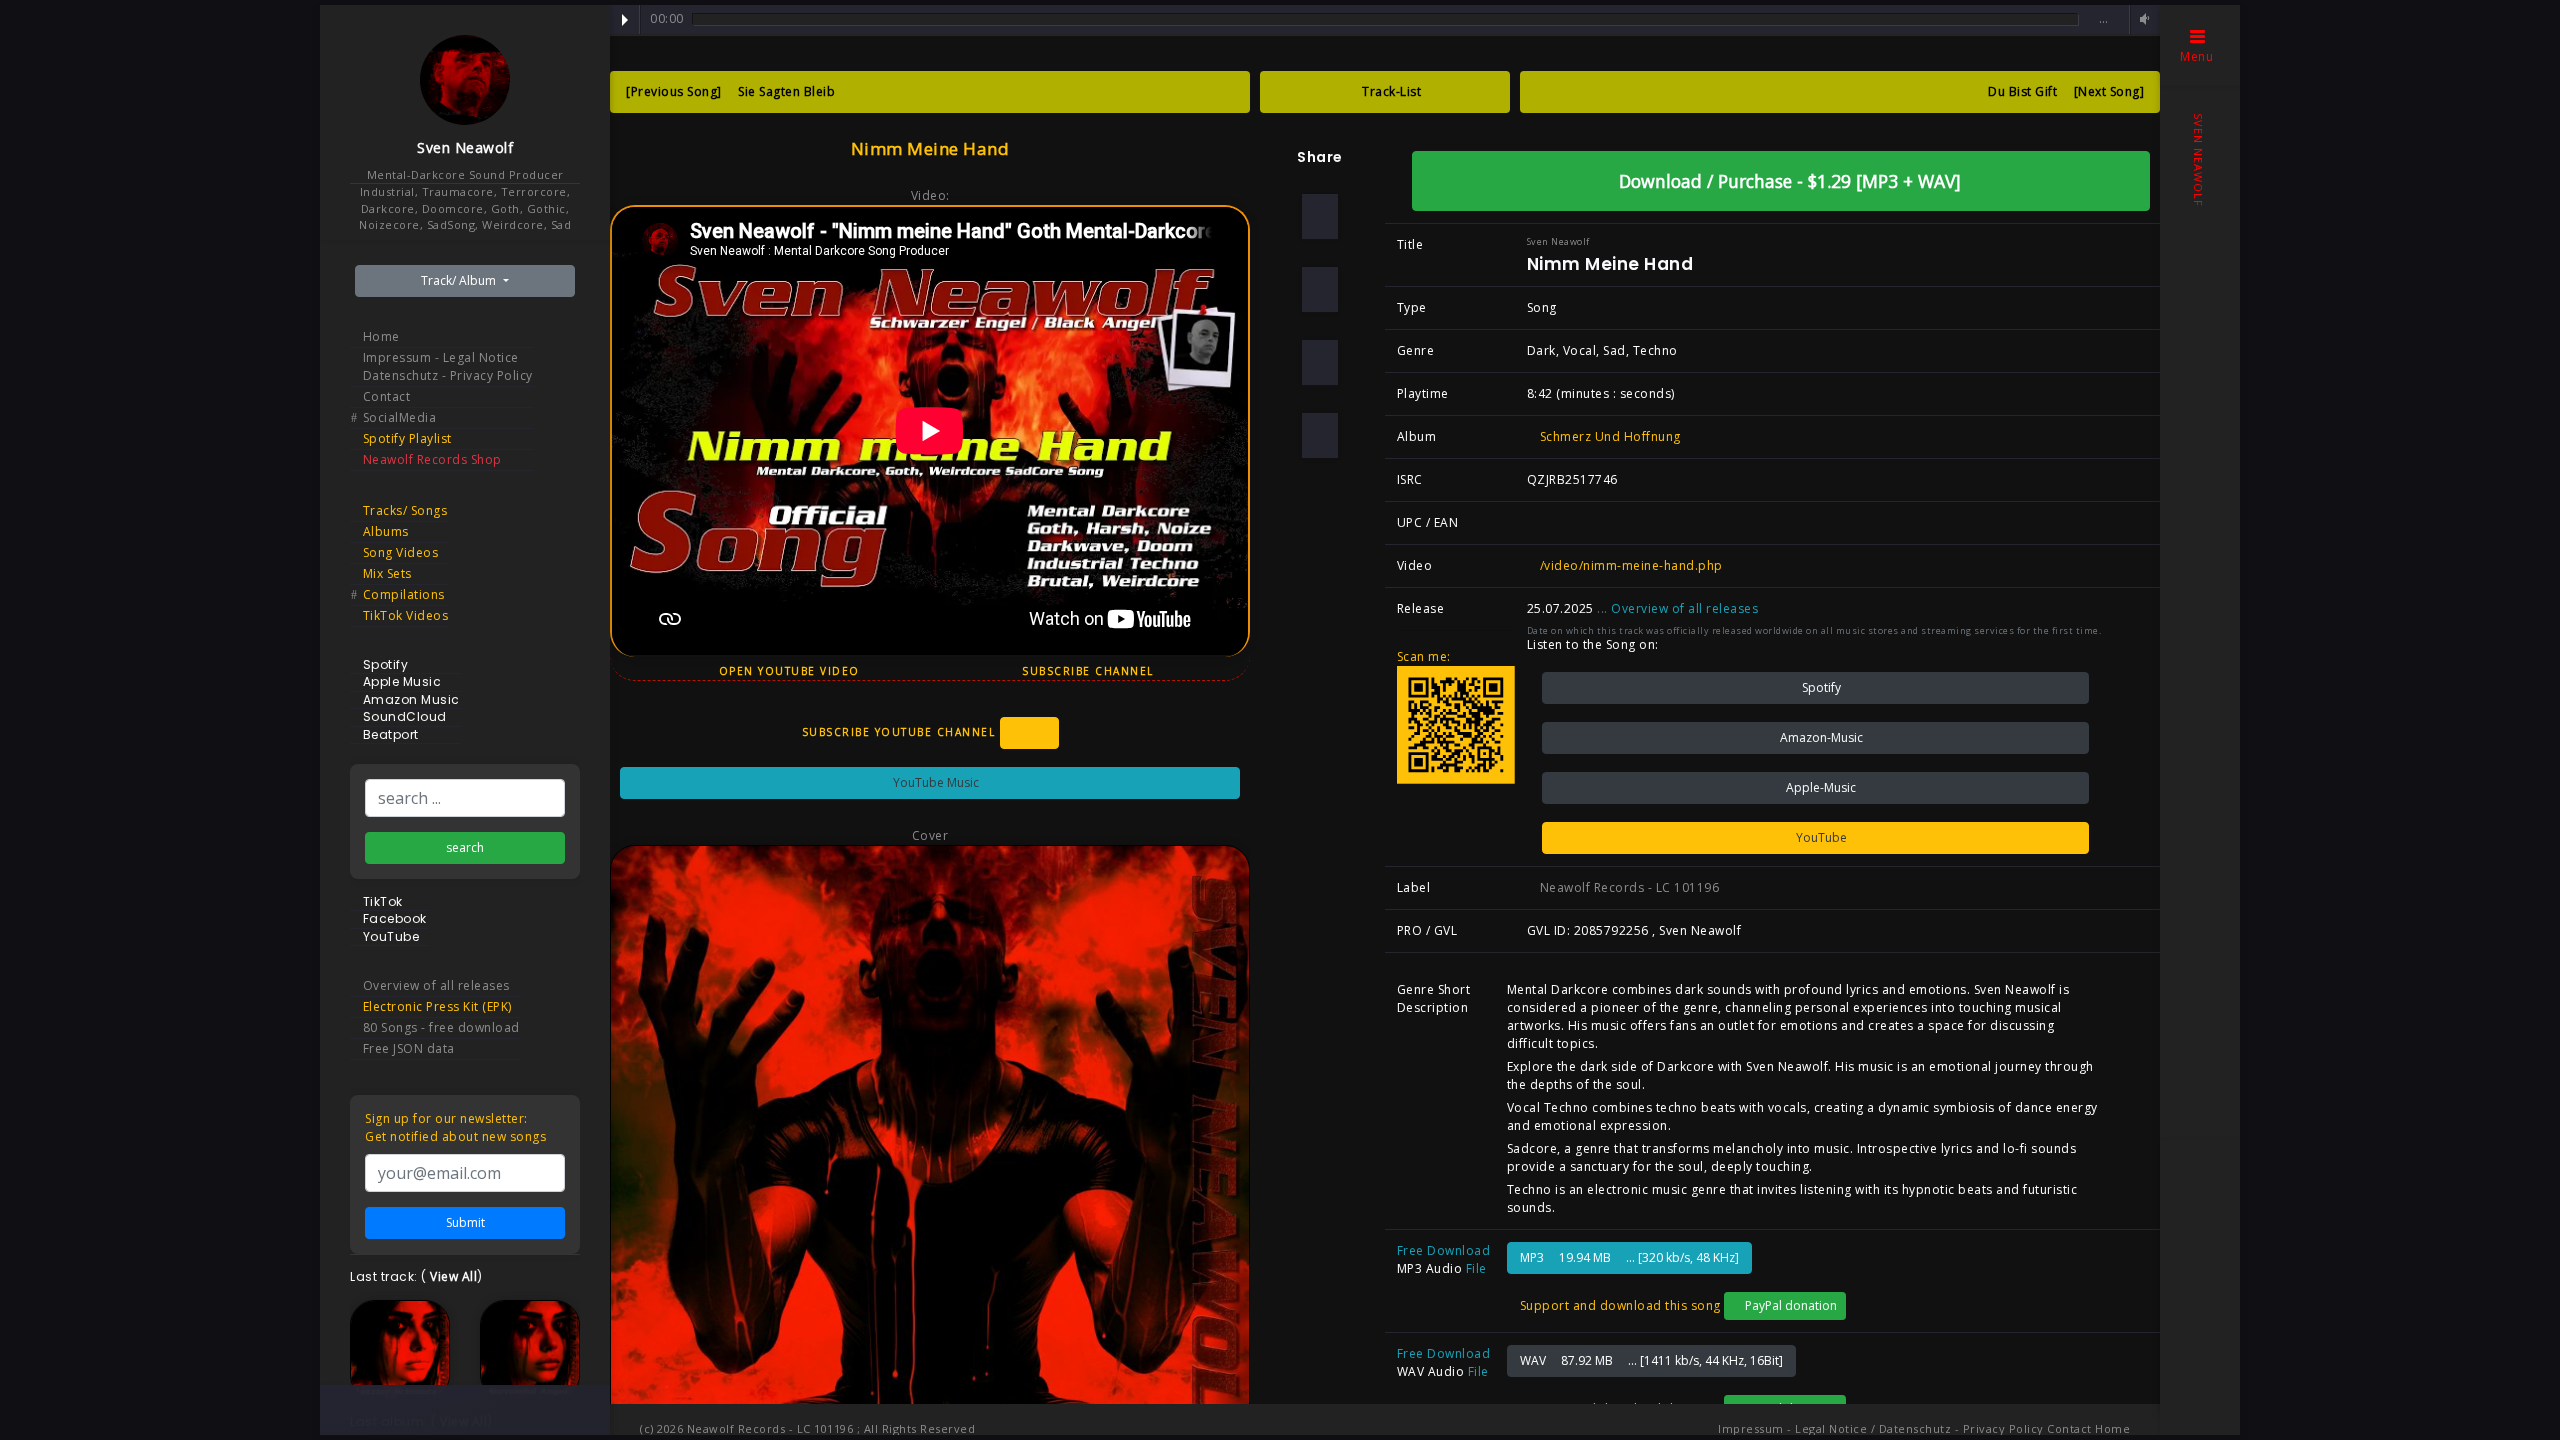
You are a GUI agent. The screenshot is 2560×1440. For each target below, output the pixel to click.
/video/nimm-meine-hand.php (1629, 565)
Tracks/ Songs (405, 510)
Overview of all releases (436, 985)
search (465, 847)
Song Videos (401, 552)
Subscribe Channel (1090, 671)
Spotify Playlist (407, 438)
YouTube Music (934, 782)
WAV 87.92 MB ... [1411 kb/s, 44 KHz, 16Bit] (1651, 1360)
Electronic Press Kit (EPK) (437, 1006)
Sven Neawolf (465, 147)
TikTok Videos (406, 615)
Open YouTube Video (787, 671)
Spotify (1820, 687)
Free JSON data (409, 1048)
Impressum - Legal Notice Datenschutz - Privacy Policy (448, 366)
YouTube (1820, 837)
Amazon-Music (1820, 737)
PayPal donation (1789, 1305)
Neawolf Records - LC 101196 (1627, 887)
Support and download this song (1618, 1305)
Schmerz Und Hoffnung (1608, 436)
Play (625, 20)
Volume (2142, 19)
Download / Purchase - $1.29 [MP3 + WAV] (1787, 181)
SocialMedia (400, 417)
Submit (465, 1222)
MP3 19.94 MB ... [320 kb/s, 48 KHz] (1629, 1257)
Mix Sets (387, 573)
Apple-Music (1819, 787)
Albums (386, 531)
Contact (387, 396)
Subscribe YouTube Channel (901, 731)
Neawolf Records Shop (432, 459)
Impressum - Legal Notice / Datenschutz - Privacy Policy (1881, 1428)
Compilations (404, 594)
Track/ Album (460, 280)
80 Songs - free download (441, 1027)
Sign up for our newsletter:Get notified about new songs (455, 1127)
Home (381, 336)
